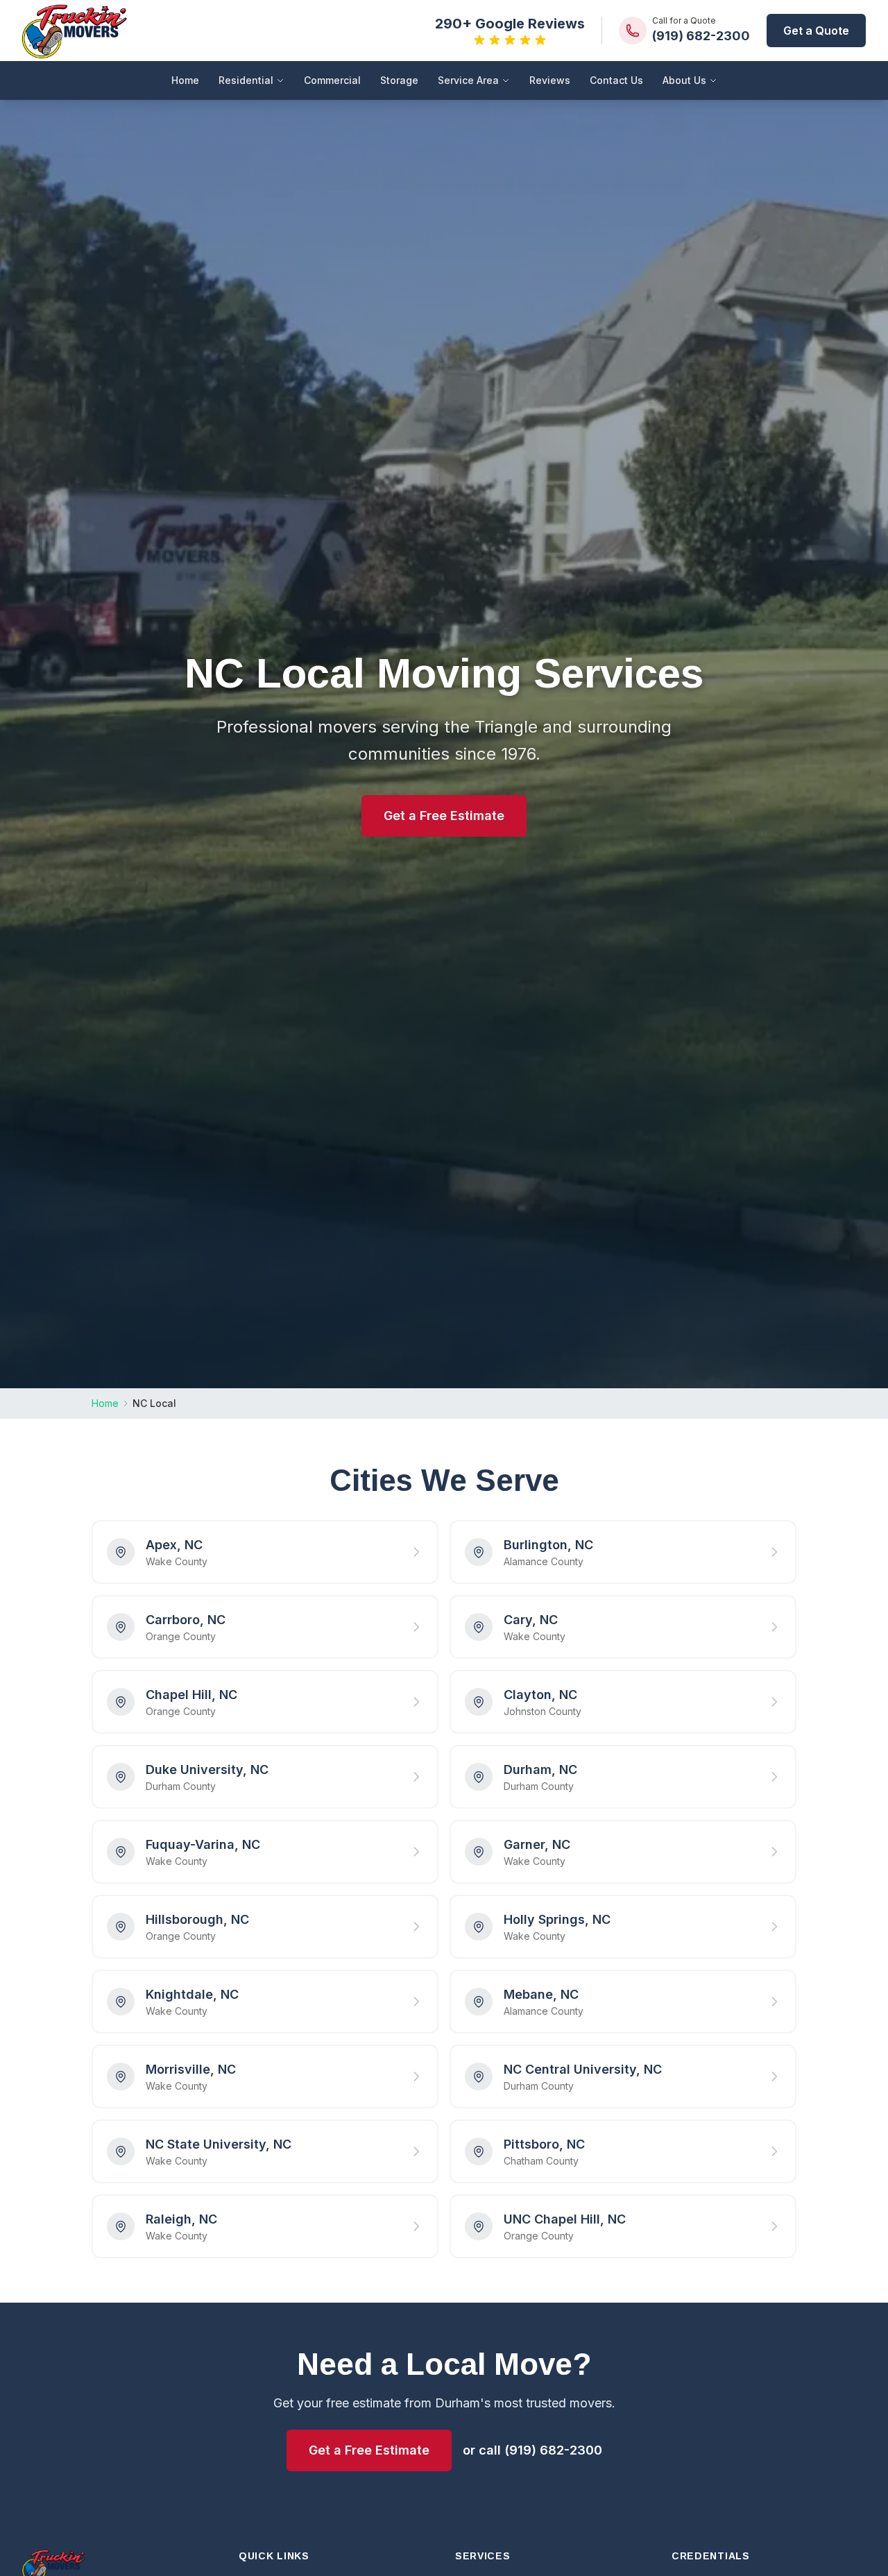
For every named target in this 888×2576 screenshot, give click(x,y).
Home (185, 80)
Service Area (468, 80)
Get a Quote (816, 31)
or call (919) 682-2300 (532, 2450)
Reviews (550, 80)
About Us (684, 80)
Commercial (332, 80)
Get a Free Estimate (444, 816)
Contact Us (616, 80)
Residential (246, 80)
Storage (399, 80)
